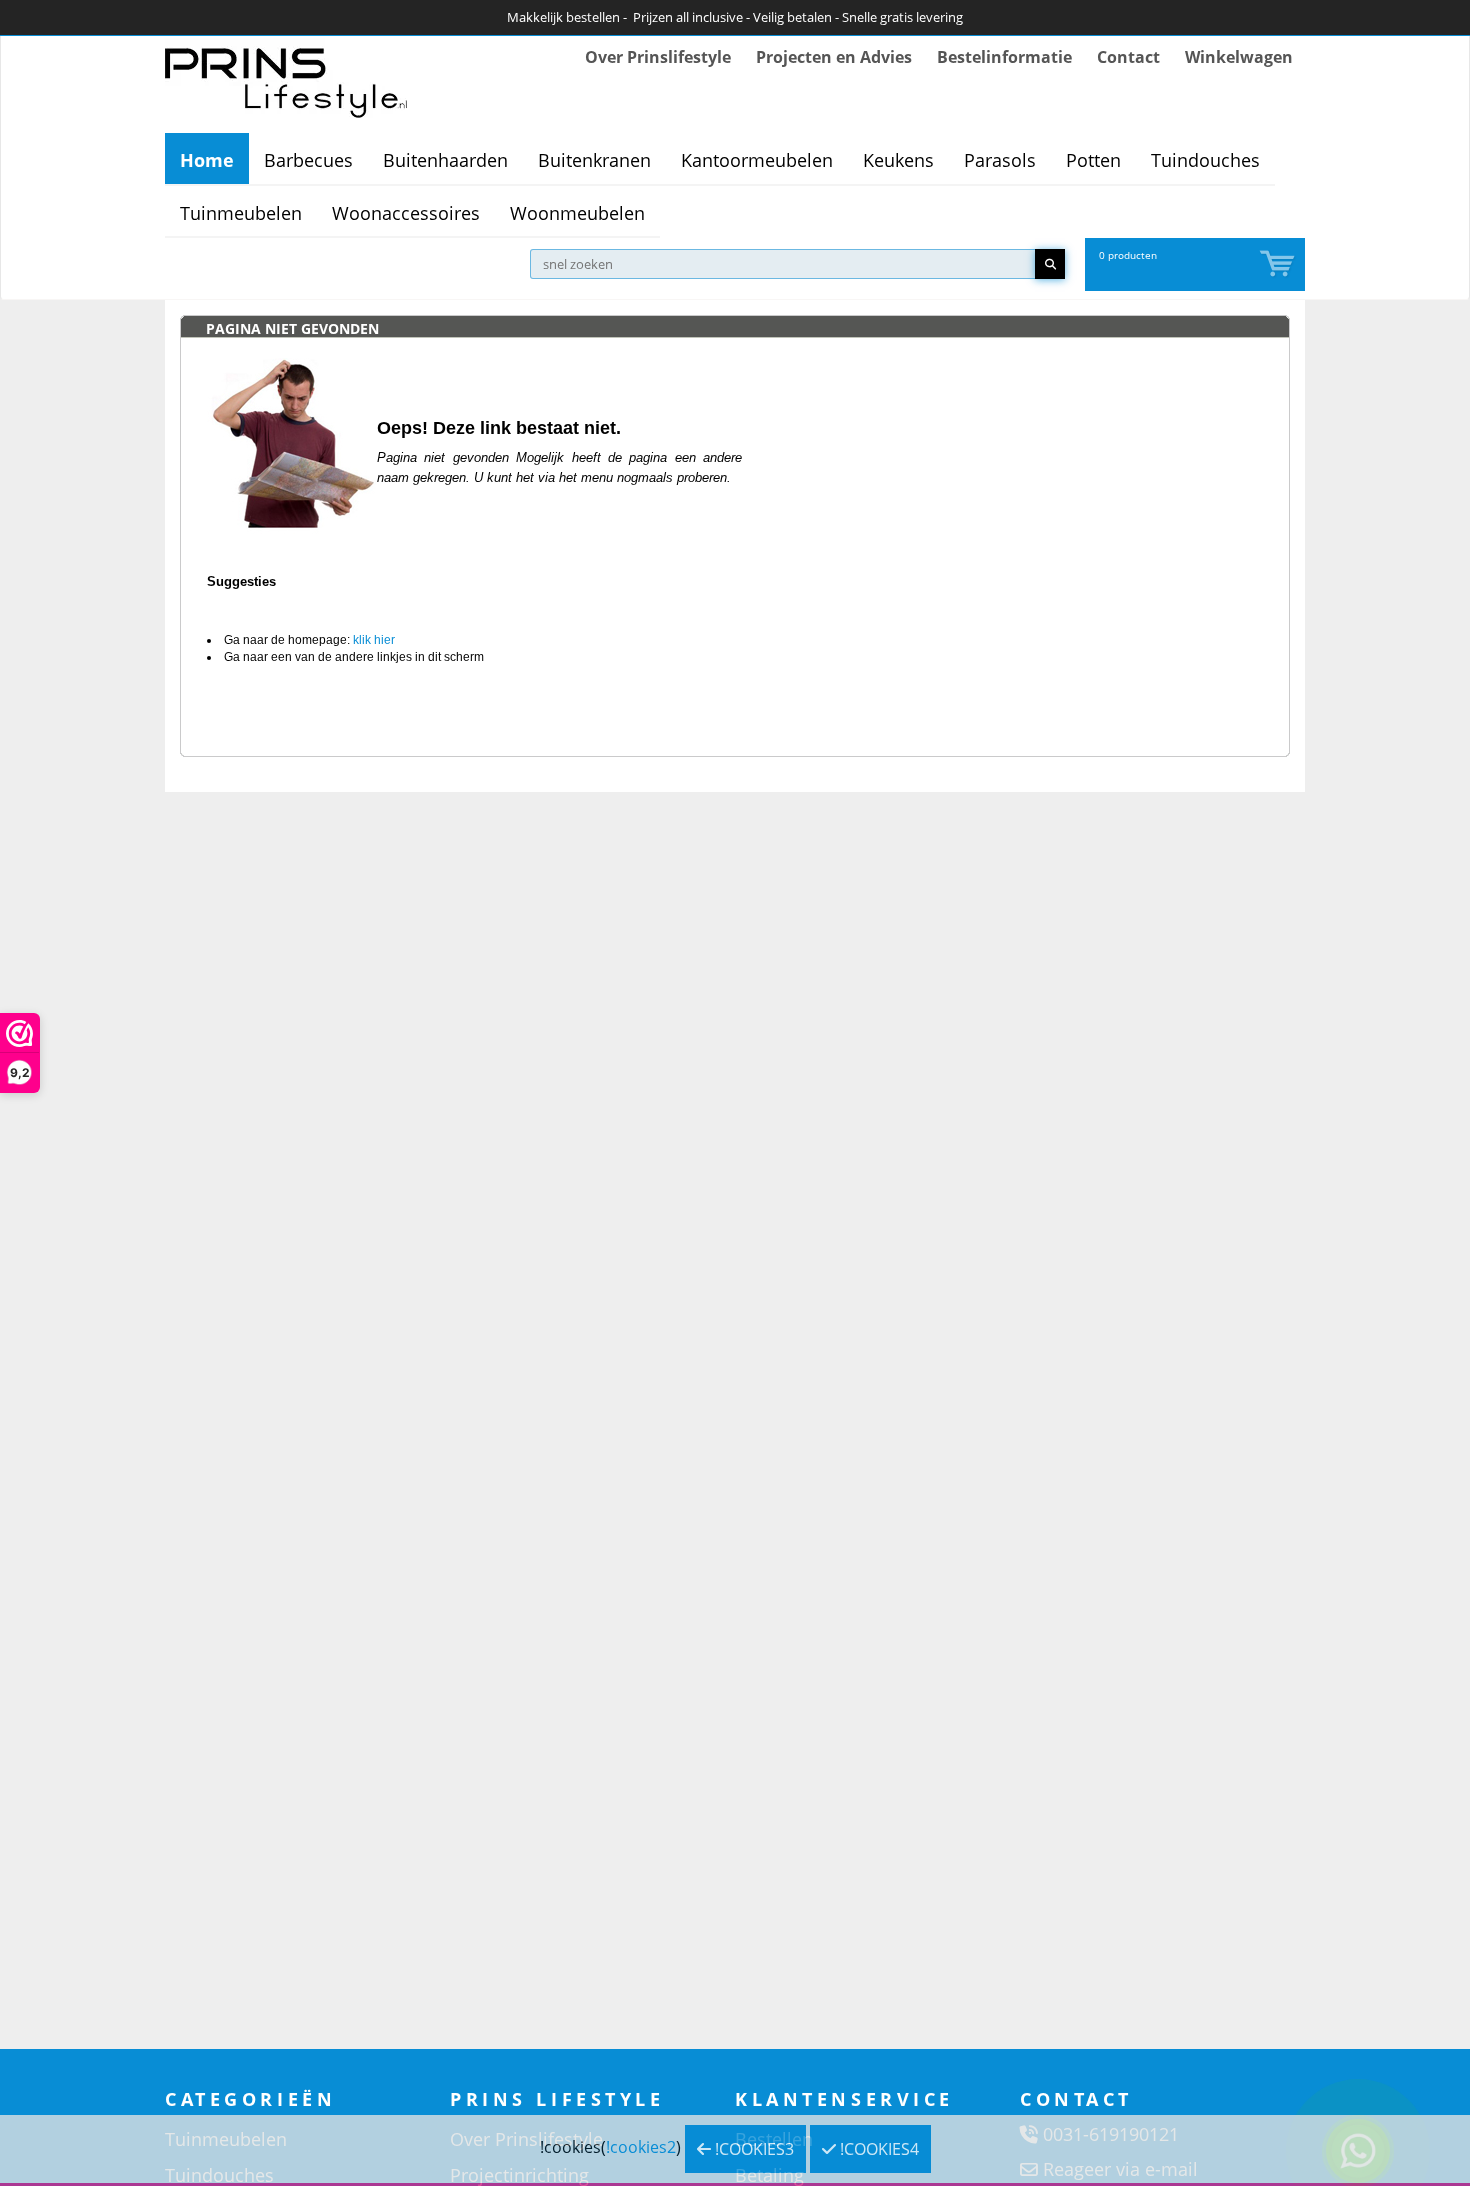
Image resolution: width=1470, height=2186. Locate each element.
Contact (1128, 57)
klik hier (374, 640)
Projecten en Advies (834, 57)
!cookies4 (877, 2149)
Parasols (1000, 160)
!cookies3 (752, 2149)
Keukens (898, 160)
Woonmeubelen (577, 213)
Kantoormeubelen (757, 160)
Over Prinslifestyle (658, 57)
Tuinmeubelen (241, 213)
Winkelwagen (1239, 57)
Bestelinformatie (1004, 57)
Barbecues (308, 160)
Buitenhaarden (445, 160)
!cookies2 (641, 2147)
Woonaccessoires (406, 213)
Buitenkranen (594, 160)
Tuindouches (1205, 160)
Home (207, 160)
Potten (1093, 160)
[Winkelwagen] (1279, 264)
